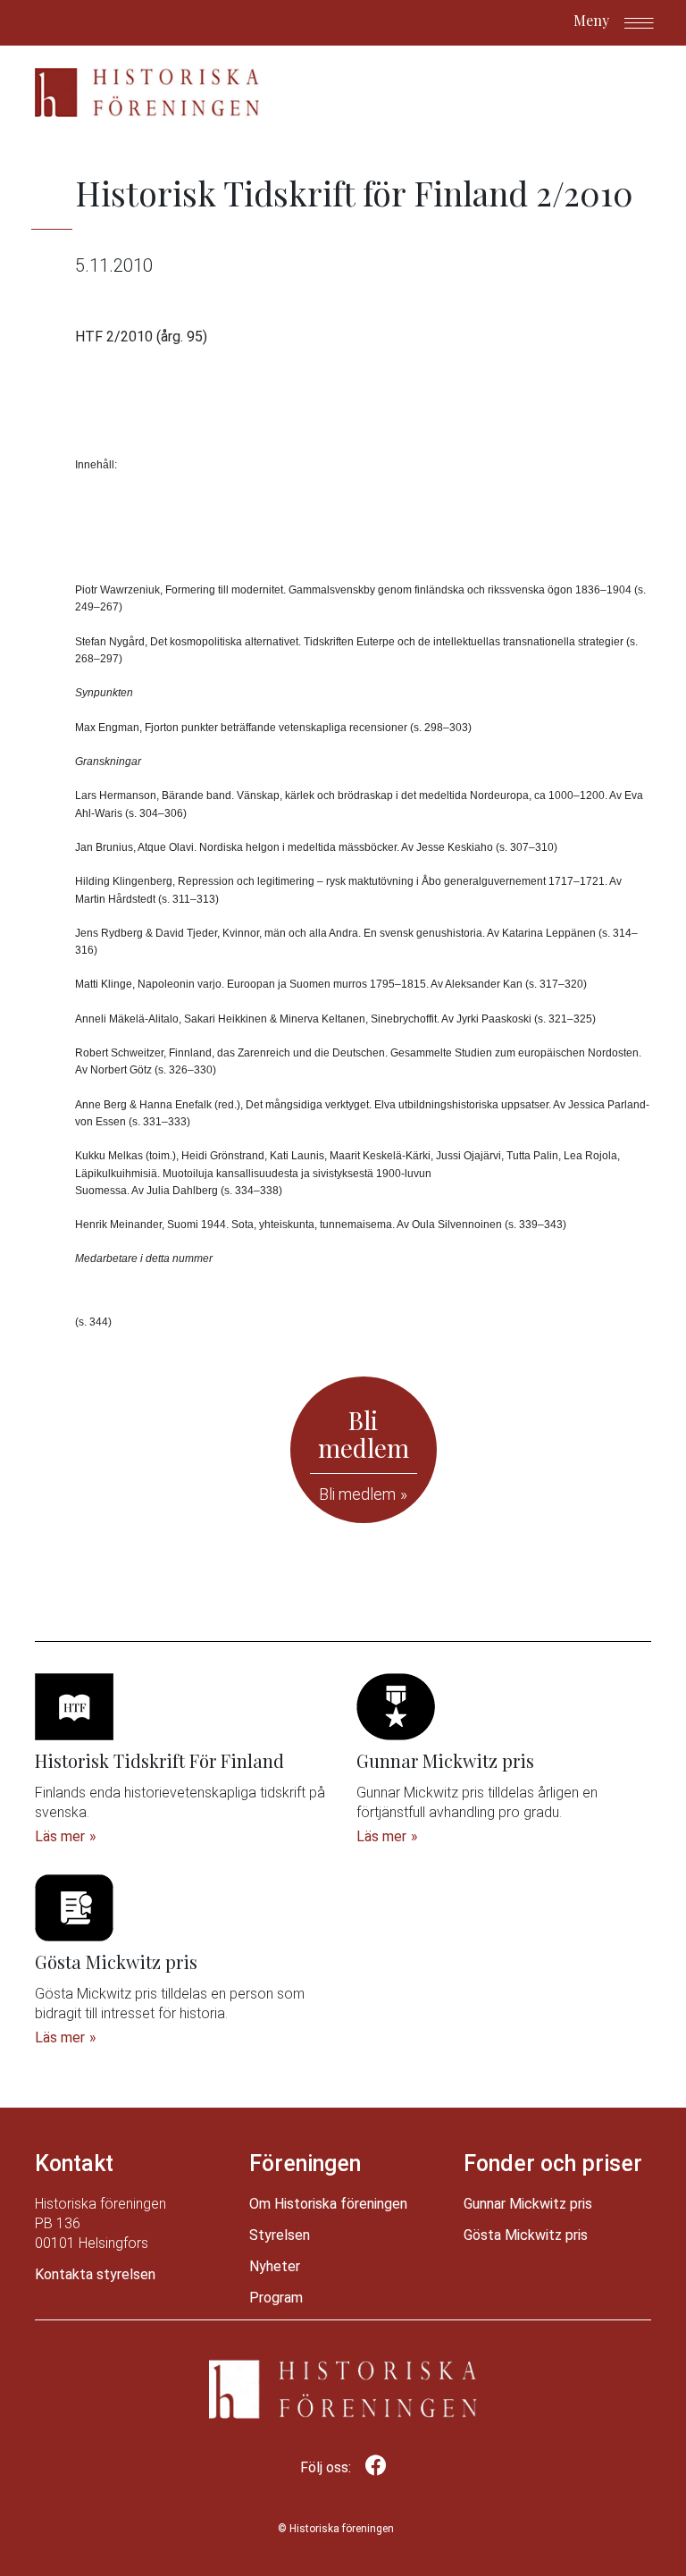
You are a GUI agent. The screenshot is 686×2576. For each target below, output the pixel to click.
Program (276, 2298)
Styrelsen (280, 2235)
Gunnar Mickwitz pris (528, 2204)
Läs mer (60, 1836)
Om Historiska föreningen (328, 2204)
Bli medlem (357, 1494)
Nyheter (275, 2266)
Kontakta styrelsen (95, 2274)
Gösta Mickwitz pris (526, 2235)
